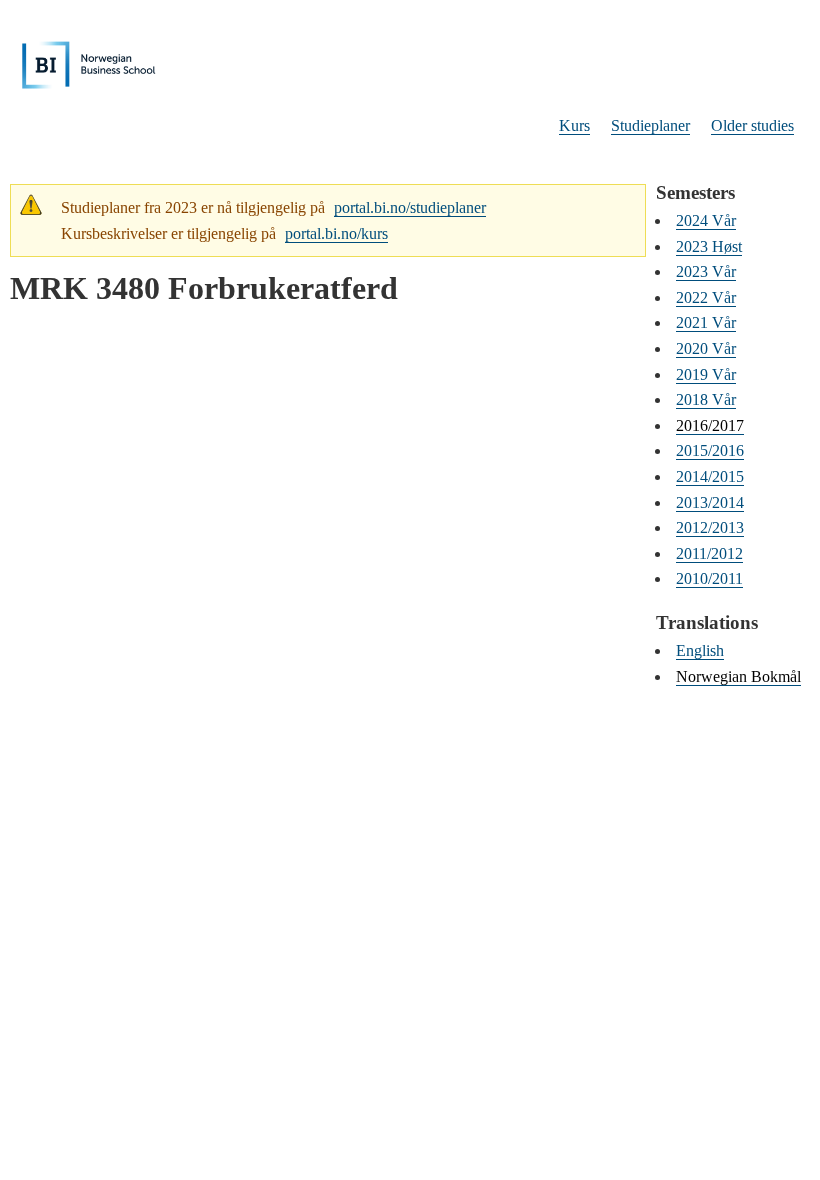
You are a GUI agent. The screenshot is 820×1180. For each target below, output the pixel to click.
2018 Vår (706, 399)
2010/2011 (709, 578)
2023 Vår (706, 271)
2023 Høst (709, 246)
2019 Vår (706, 374)
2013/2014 (710, 502)
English (700, 650)
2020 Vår (706, 348)
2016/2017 (710, 425)
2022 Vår (706, 297)
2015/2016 (710, 450)
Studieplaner (650, 125)
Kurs (574, 125)
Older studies (752, 125)
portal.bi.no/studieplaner (410, 207)
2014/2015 (710, 476)
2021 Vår (706, 322)
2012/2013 (710, 527)
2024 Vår (706, 220)
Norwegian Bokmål (738, 676)
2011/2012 (709, 553)
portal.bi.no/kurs (336, 233)
